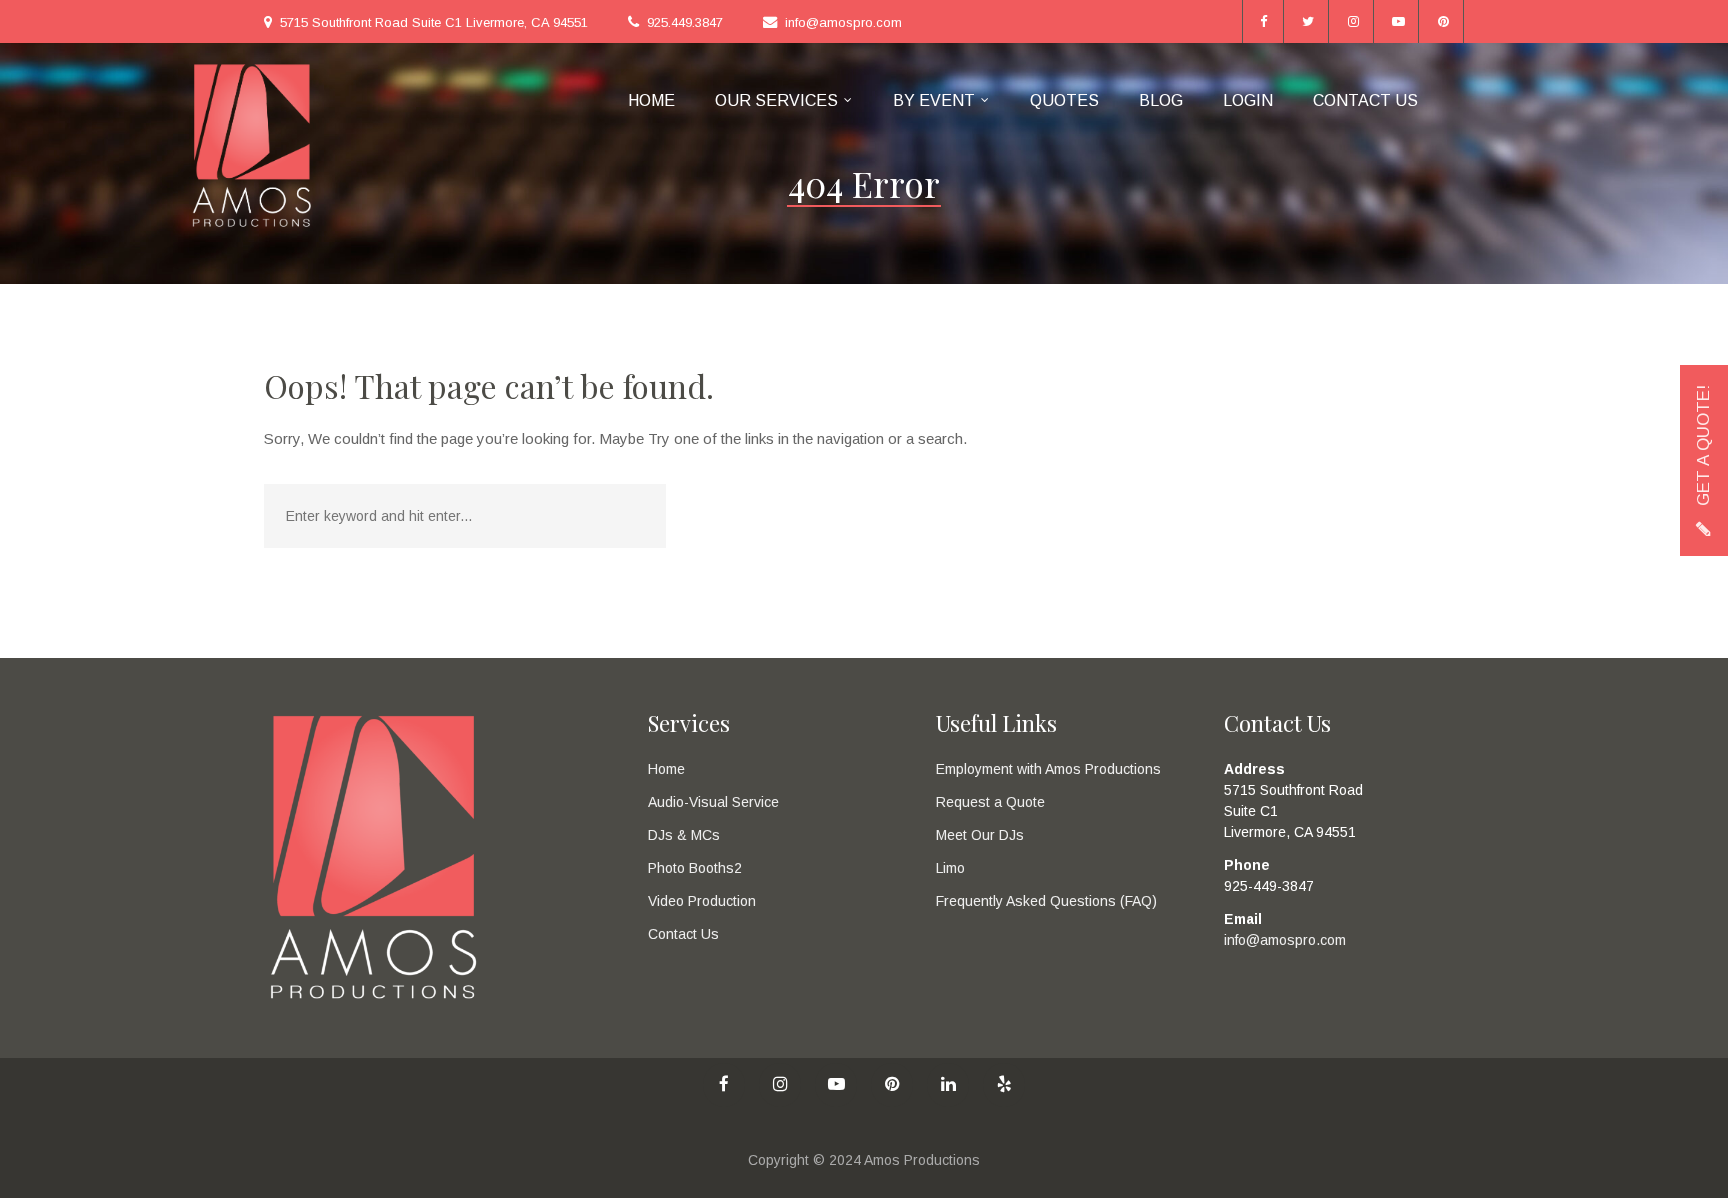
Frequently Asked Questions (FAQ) (1046, 901)
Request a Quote (990, 802)
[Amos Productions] (251, 144)
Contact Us (683, 934)
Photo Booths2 (695, 868)
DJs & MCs (684, 835)
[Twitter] (1308, 21)
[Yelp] (1004, 1085)
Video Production (702, 901)
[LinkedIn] (948, 1085)
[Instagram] (1353, 21)
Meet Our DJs (980, 835)
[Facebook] (1263, 21)
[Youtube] (1398, 21)
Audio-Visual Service (713, 802)
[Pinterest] (1443, 21)
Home (666, 769)
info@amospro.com (843, 22)
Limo (950, 868)
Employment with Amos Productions (1048, 769)
